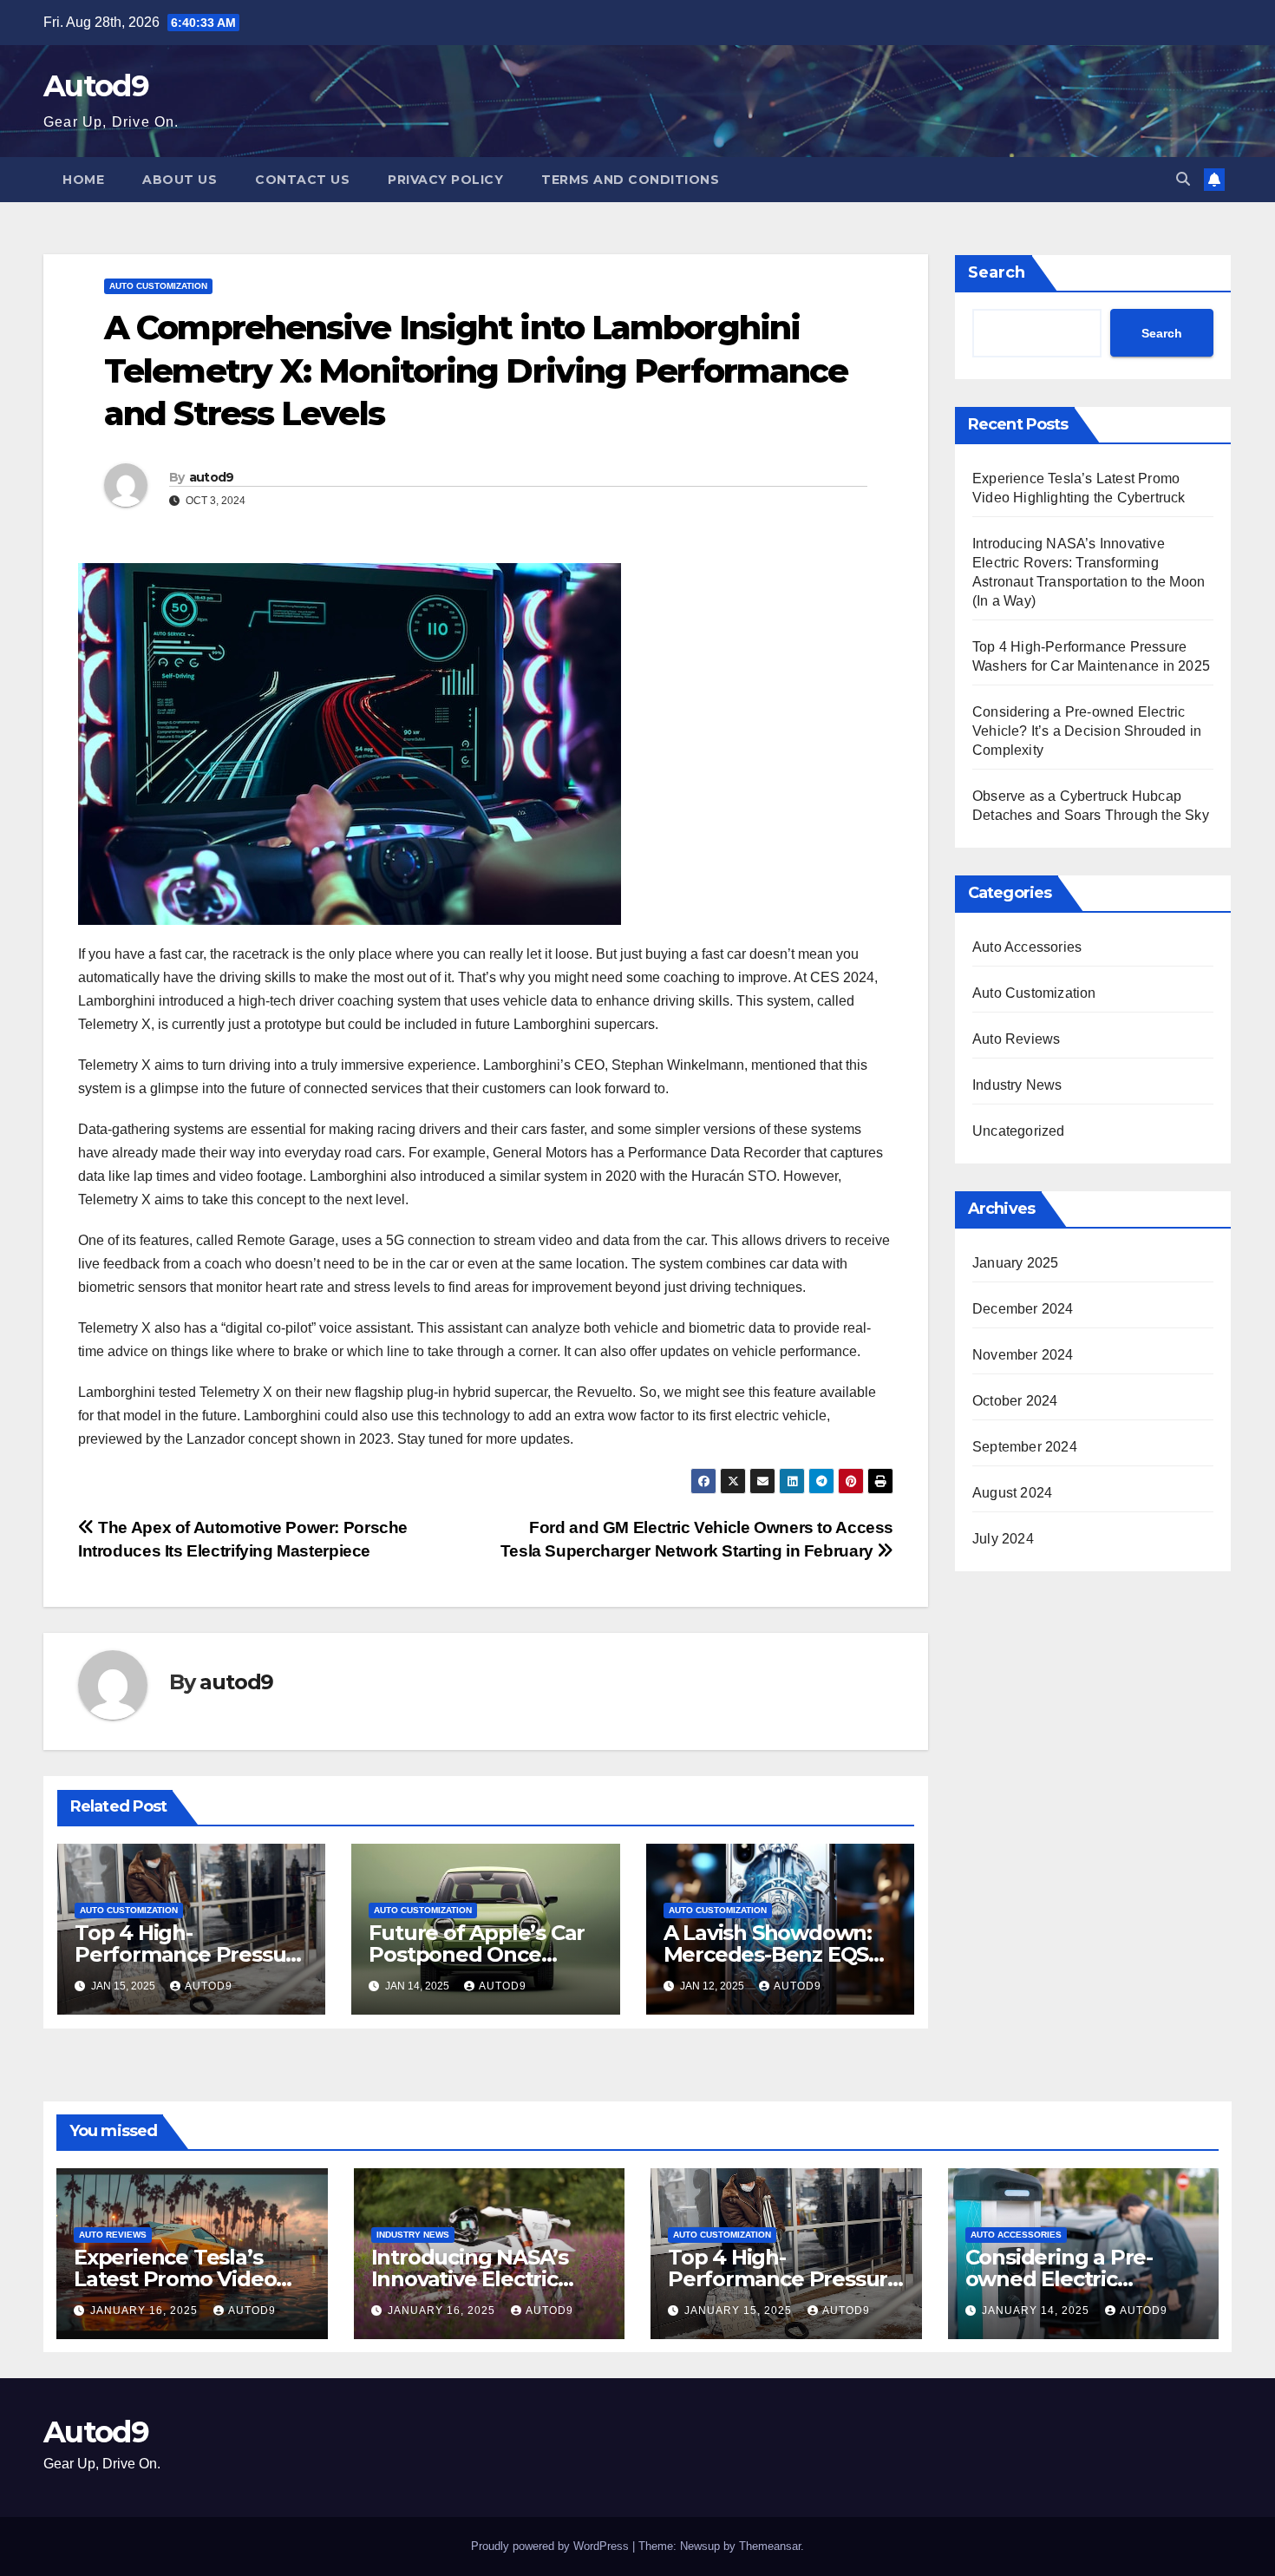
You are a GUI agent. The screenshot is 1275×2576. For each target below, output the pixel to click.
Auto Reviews (1016, 1039)
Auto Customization (158, 286)
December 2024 (1023, 1309)
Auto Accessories (1027, 947)
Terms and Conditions (630, 180)
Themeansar (770, 2546)
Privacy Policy (445, 180)
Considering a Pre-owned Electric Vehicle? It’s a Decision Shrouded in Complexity (1087, 731)
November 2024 (1023, 1355)
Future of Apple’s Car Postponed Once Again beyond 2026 (477, 1954)
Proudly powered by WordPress (552, 2546)
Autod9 (96, 86)
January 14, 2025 (1037, 2311)
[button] (1183, 179)
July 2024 (1003, 1539)
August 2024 (1012, 1493)
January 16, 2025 (146, 2311)
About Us (180, 180)
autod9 (212, 477)
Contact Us (302, 180)
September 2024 (1025, 1447)
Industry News (1017, 1085)
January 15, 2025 (740, 2311)
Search (997, 272)
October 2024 (1015, 1401)
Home (83, 180)
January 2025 (1015, 1263)
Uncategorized (1019, 1131)
